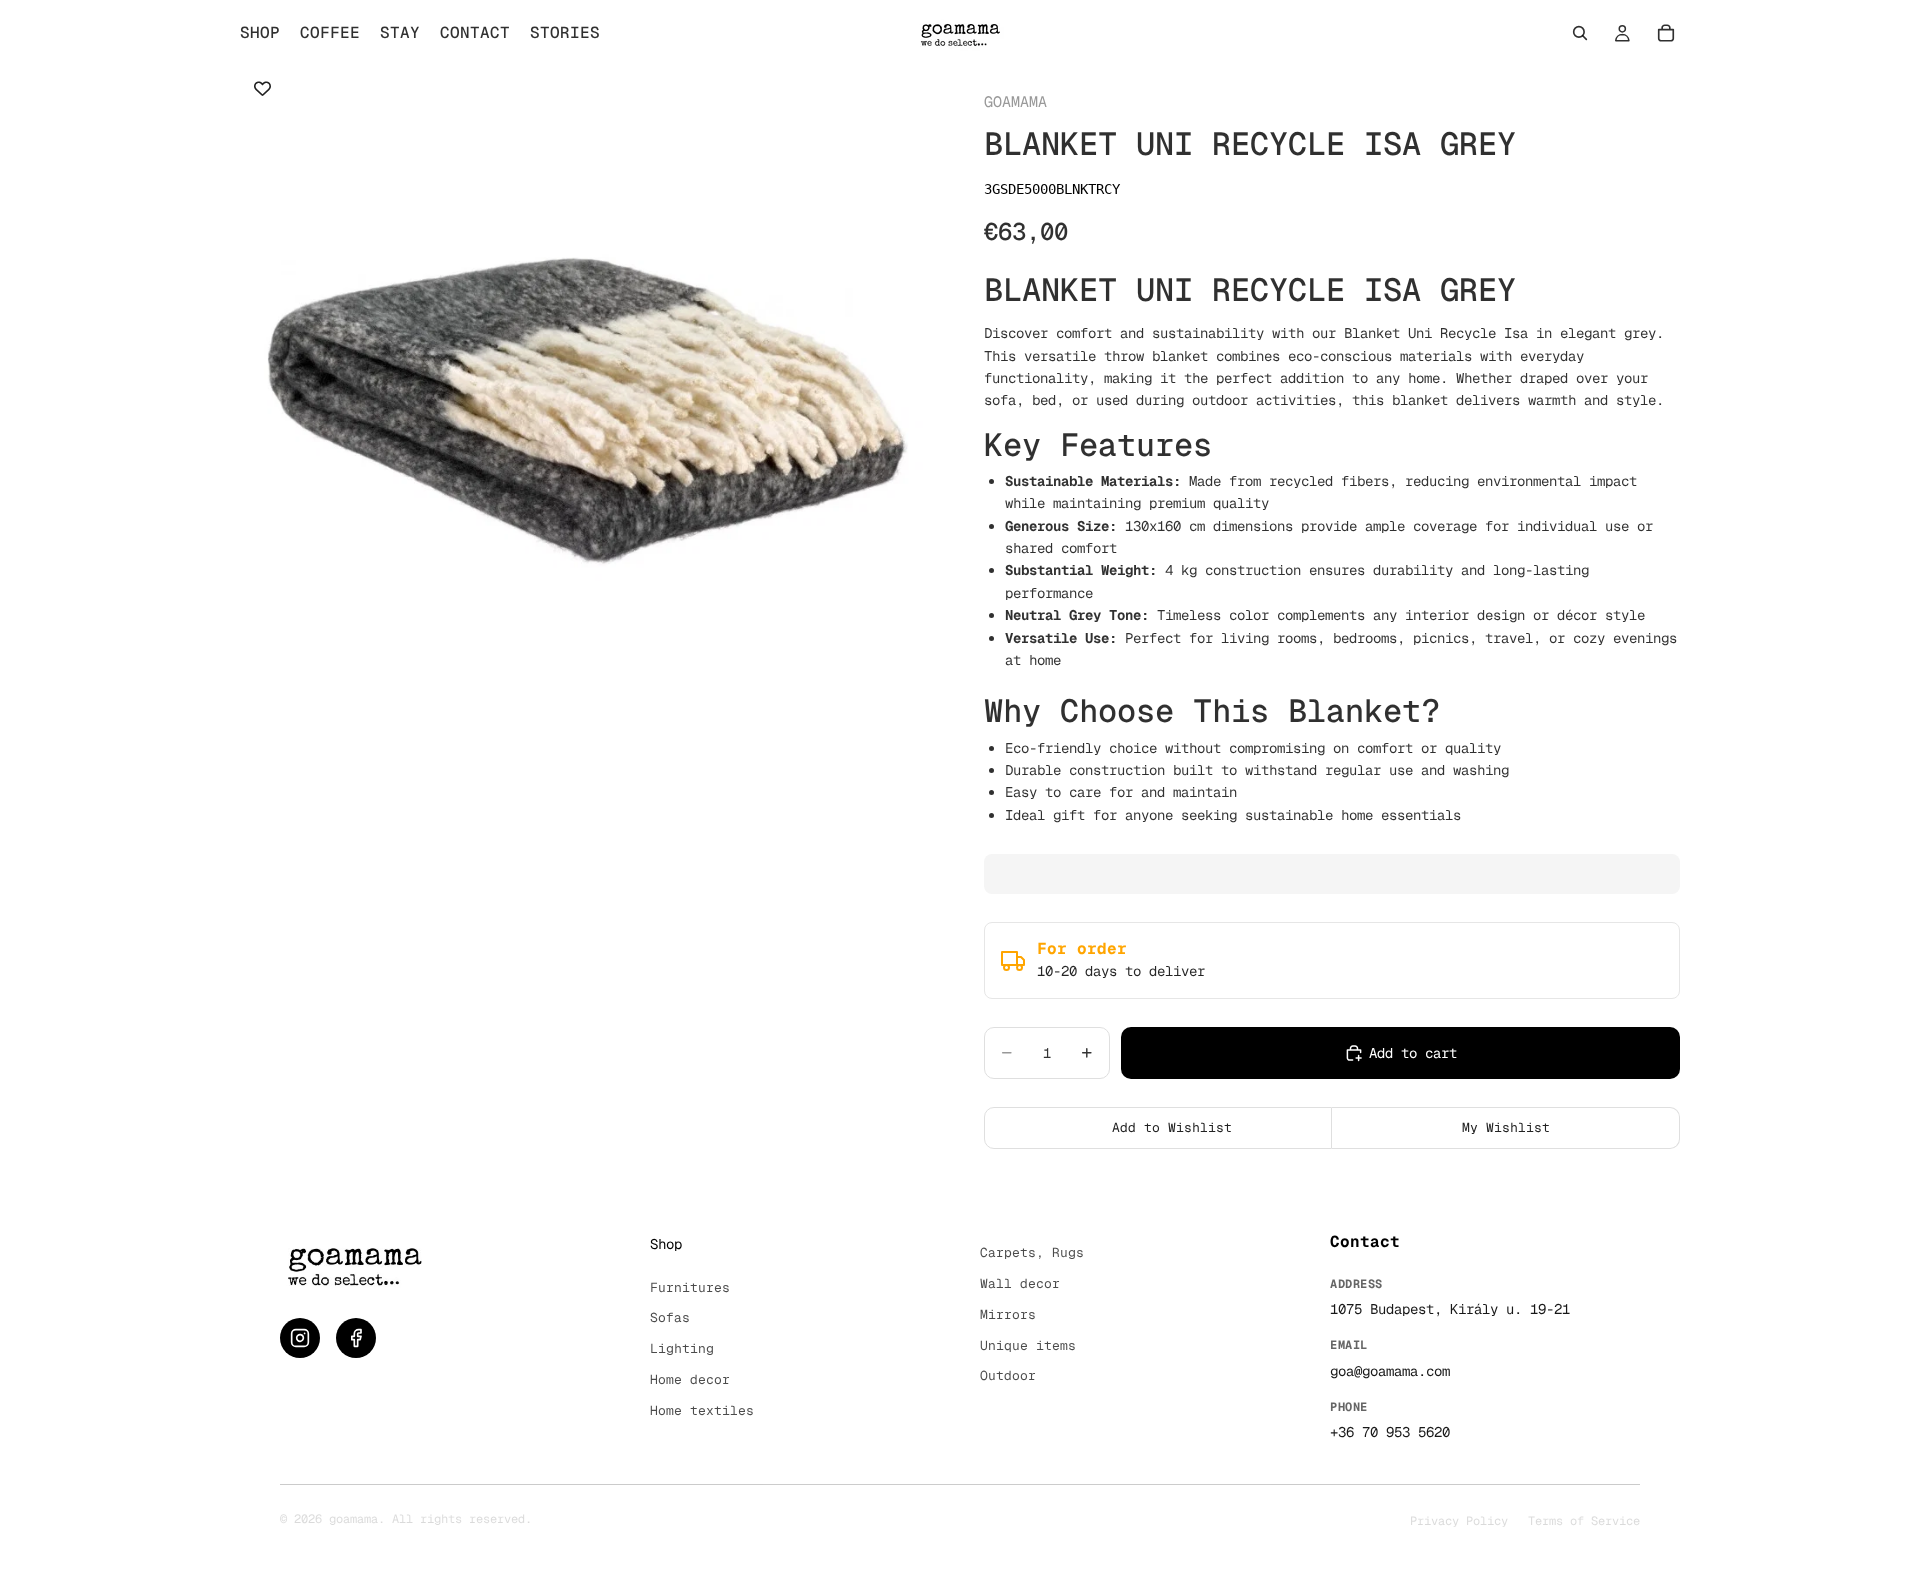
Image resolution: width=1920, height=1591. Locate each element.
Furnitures (690, 1287)
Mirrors (1008, 1314)
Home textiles (702, 1410)
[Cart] (1666, 33)
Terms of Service (1584, 1521)
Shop (666, 1244)
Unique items (1028, 1345)
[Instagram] (300, 1338)
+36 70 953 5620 (1390, 1432)
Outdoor (1008, 1375)
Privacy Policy (1459, 1521)
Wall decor (1020, 1283)
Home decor (690, 1379)
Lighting (682, 1348)
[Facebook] (356, 1338)
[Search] (1580, 33)
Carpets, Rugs (1032, 1252)
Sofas (670, 1317)
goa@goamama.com (1390, 1371)
